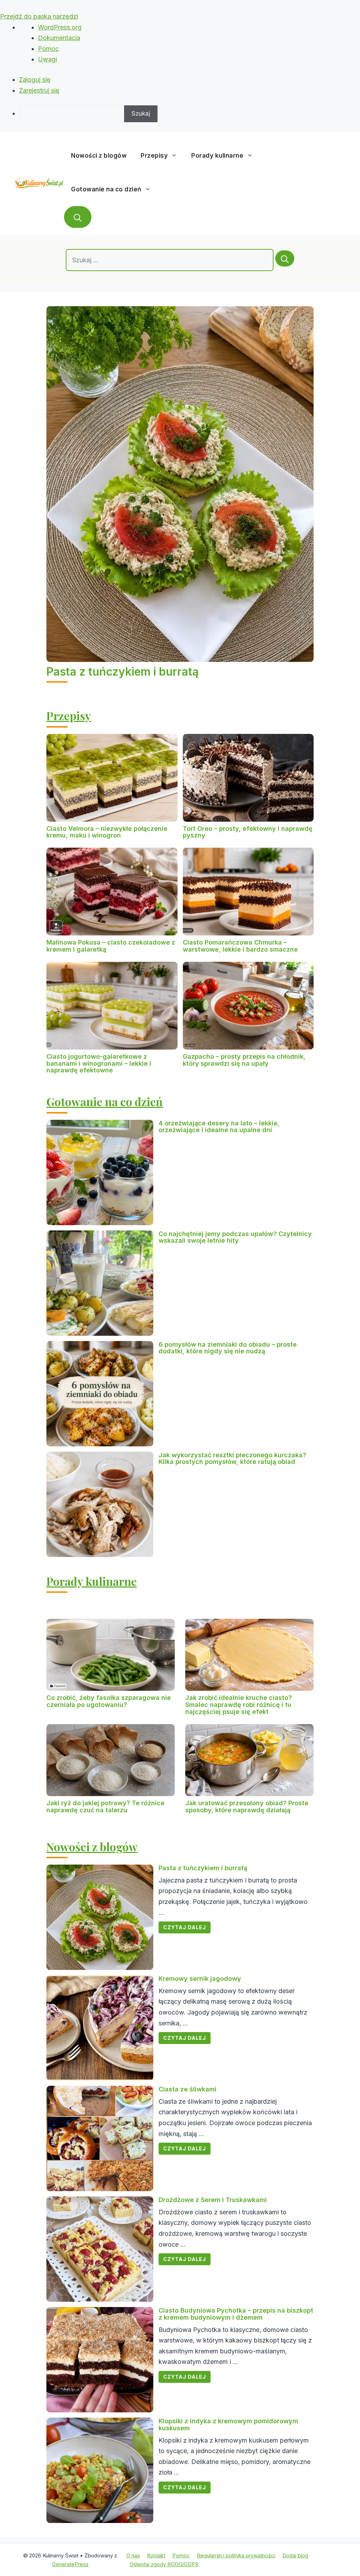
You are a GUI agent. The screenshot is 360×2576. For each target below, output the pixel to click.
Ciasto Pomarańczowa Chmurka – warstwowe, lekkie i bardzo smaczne (240, 946)
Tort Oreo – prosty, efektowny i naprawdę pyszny (248, 832)
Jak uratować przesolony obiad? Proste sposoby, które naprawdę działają (247, 1806)
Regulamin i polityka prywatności (236, 2555)
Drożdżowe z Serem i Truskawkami (213, 2200)
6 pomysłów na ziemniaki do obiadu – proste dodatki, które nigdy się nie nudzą (228, 1348)
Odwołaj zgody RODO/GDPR (164, 2564)
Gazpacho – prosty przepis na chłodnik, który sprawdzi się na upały (244, 1060)
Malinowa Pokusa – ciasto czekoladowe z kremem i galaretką (111, 946)
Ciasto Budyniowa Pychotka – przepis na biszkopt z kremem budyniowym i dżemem (236, 2314)
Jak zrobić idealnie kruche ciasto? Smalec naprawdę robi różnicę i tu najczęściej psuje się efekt (239, 1705)
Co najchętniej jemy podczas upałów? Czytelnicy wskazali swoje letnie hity (235, 1237)
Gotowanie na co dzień (106, 189)
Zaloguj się (35, 80)
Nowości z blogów (99, 156)
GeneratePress (70, 2564)
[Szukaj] (285, 258)
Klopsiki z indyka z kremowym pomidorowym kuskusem (228, 2424)
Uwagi (47, 59)
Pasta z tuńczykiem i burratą (123, 672)
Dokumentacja (59, 38)
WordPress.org (60, 27)
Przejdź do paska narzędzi (39, 16)
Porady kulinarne (217, 156)
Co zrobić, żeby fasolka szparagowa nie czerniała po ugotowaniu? (109, 1701)
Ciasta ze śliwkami (188, 2089)
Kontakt (156, 2555)
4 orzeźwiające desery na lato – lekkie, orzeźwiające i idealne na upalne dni (219, 1127)
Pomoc (48, 49)
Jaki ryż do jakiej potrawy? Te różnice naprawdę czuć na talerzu (105, 1806)
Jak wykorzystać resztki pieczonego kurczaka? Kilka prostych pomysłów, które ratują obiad (232, 1458)
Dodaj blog (295, 2555)
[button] (78, 217)
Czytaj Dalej (185, 1927)
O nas (133, 2555)
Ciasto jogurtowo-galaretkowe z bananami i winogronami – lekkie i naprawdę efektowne (99, 1063)
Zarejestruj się (39, 90)
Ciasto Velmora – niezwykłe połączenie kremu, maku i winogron (107, 832)
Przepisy (154, 156)
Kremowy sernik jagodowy (200, 1979)
